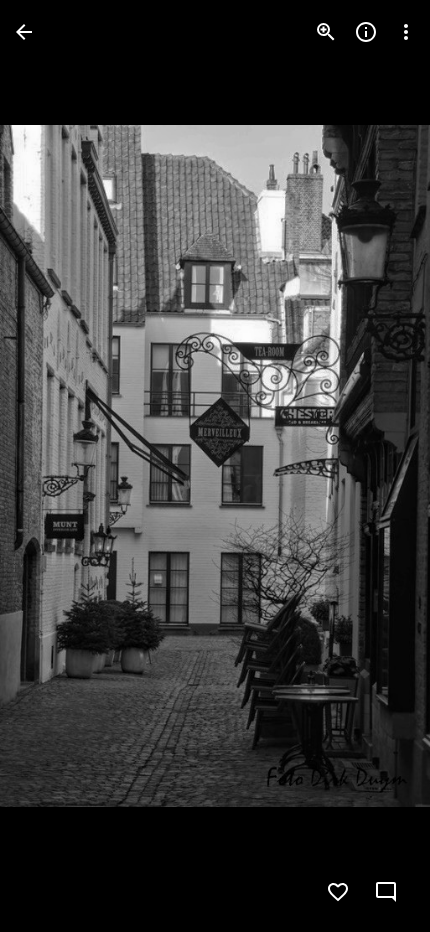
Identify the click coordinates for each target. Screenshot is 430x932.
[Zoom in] (326, 32)
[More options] (406, 32)
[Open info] (366, 32)
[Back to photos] (24, 32)
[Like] (338, 892)
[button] (56, 466)
